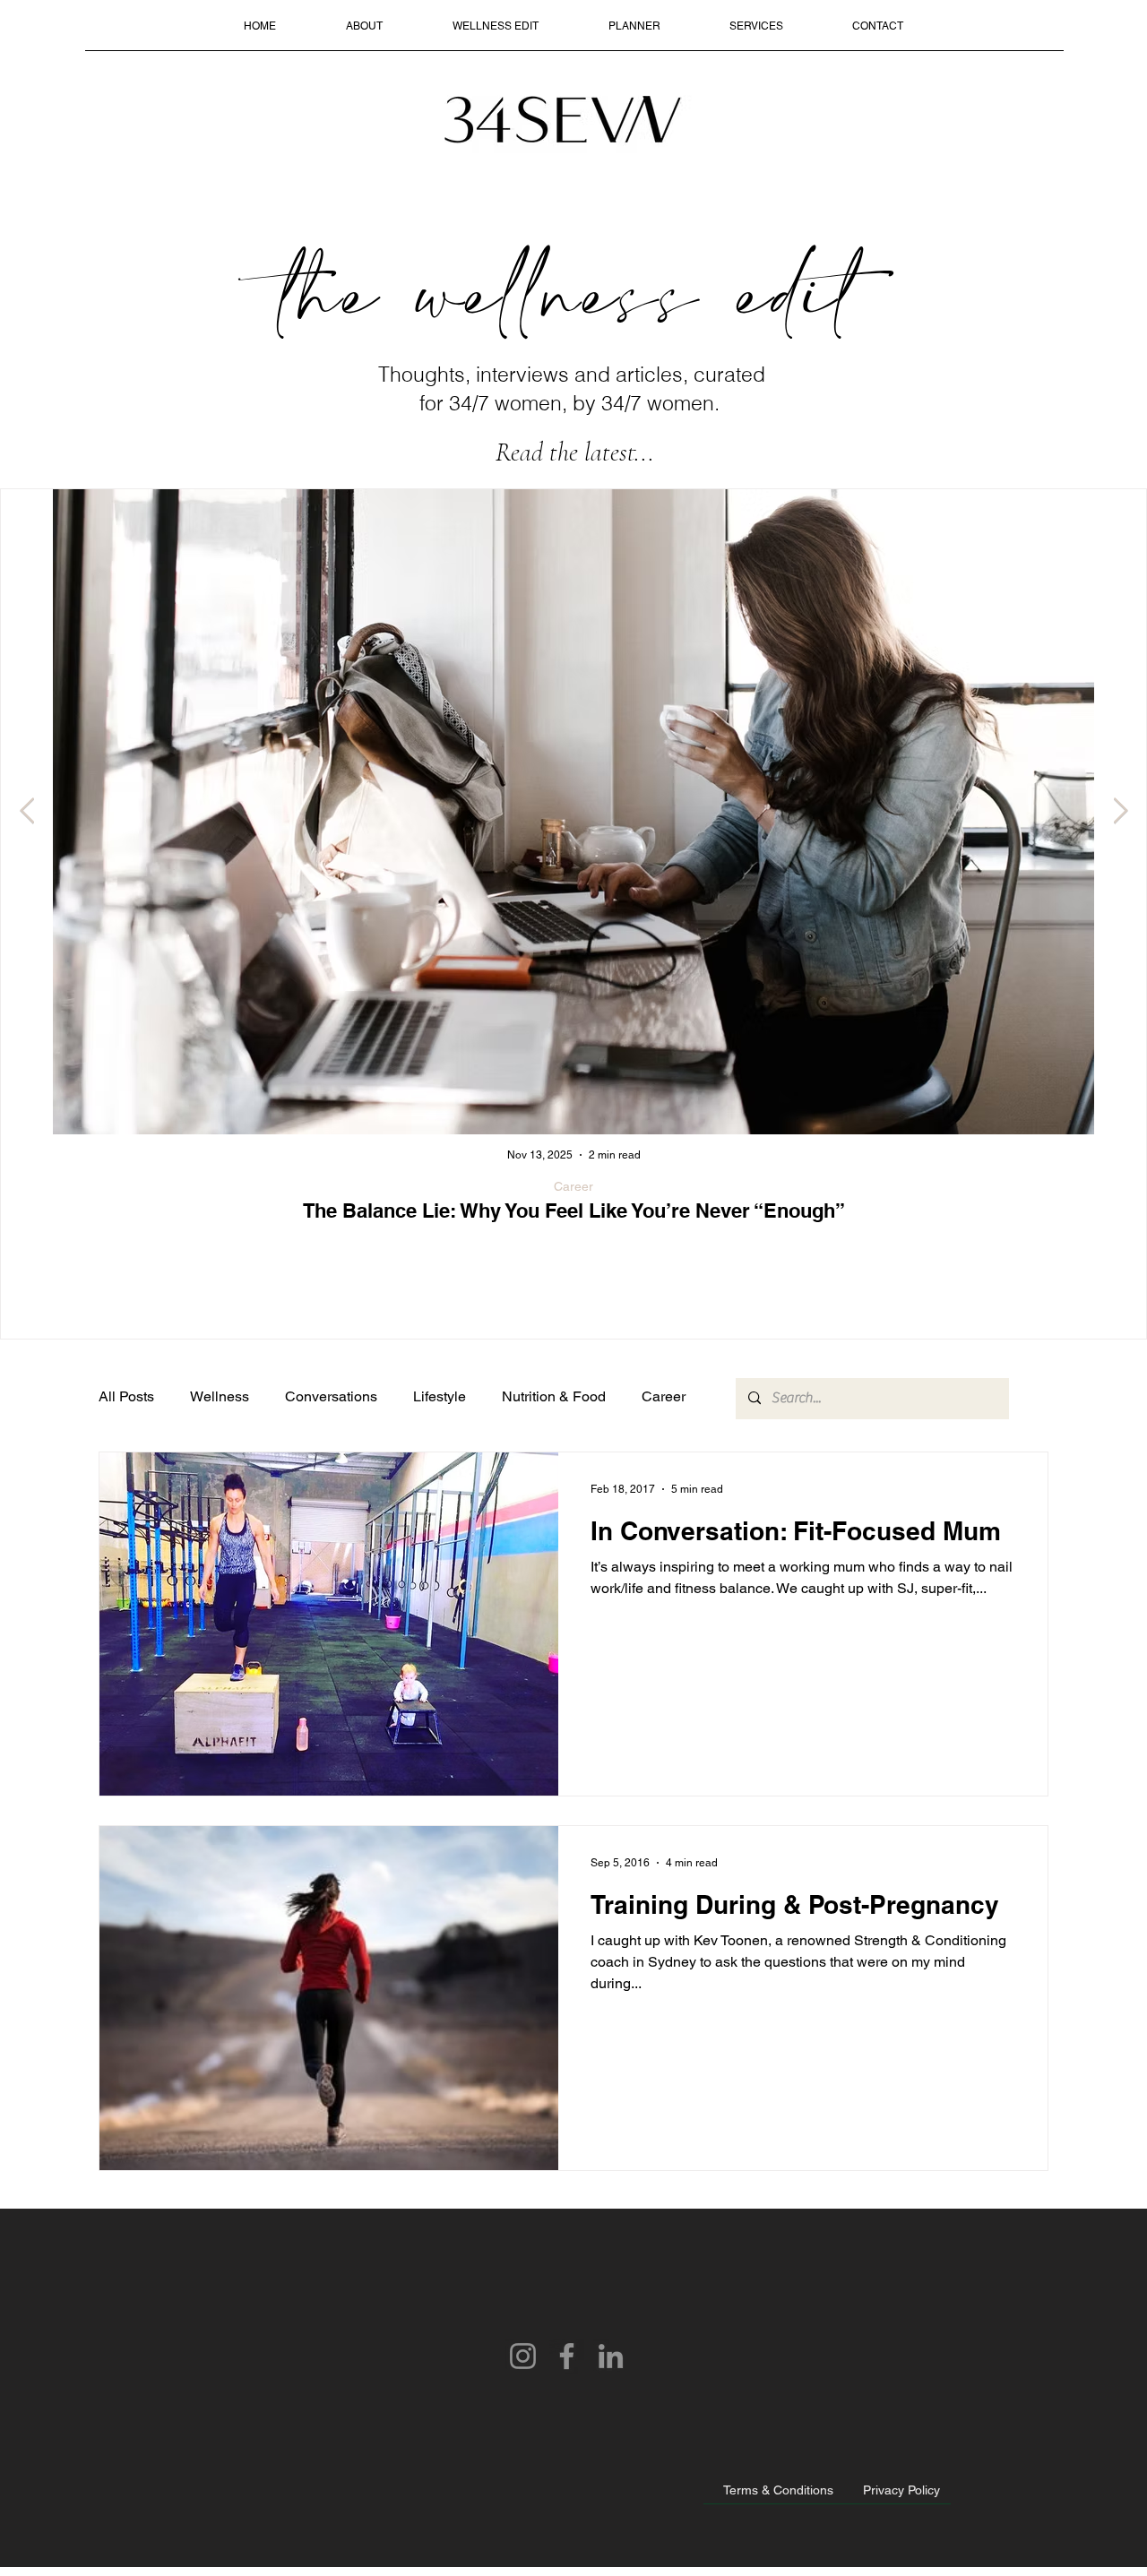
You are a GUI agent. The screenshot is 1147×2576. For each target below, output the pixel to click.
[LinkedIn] (611, 2356)
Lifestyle (440, 1396)
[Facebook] (567, 2356)
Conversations (331, 1396)
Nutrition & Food (554, 1396)
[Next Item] (1120, 811)
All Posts (126, 1396)
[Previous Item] (27, 811)
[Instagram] (523, 2356)
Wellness (220, 1396)
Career (573, 1186)
